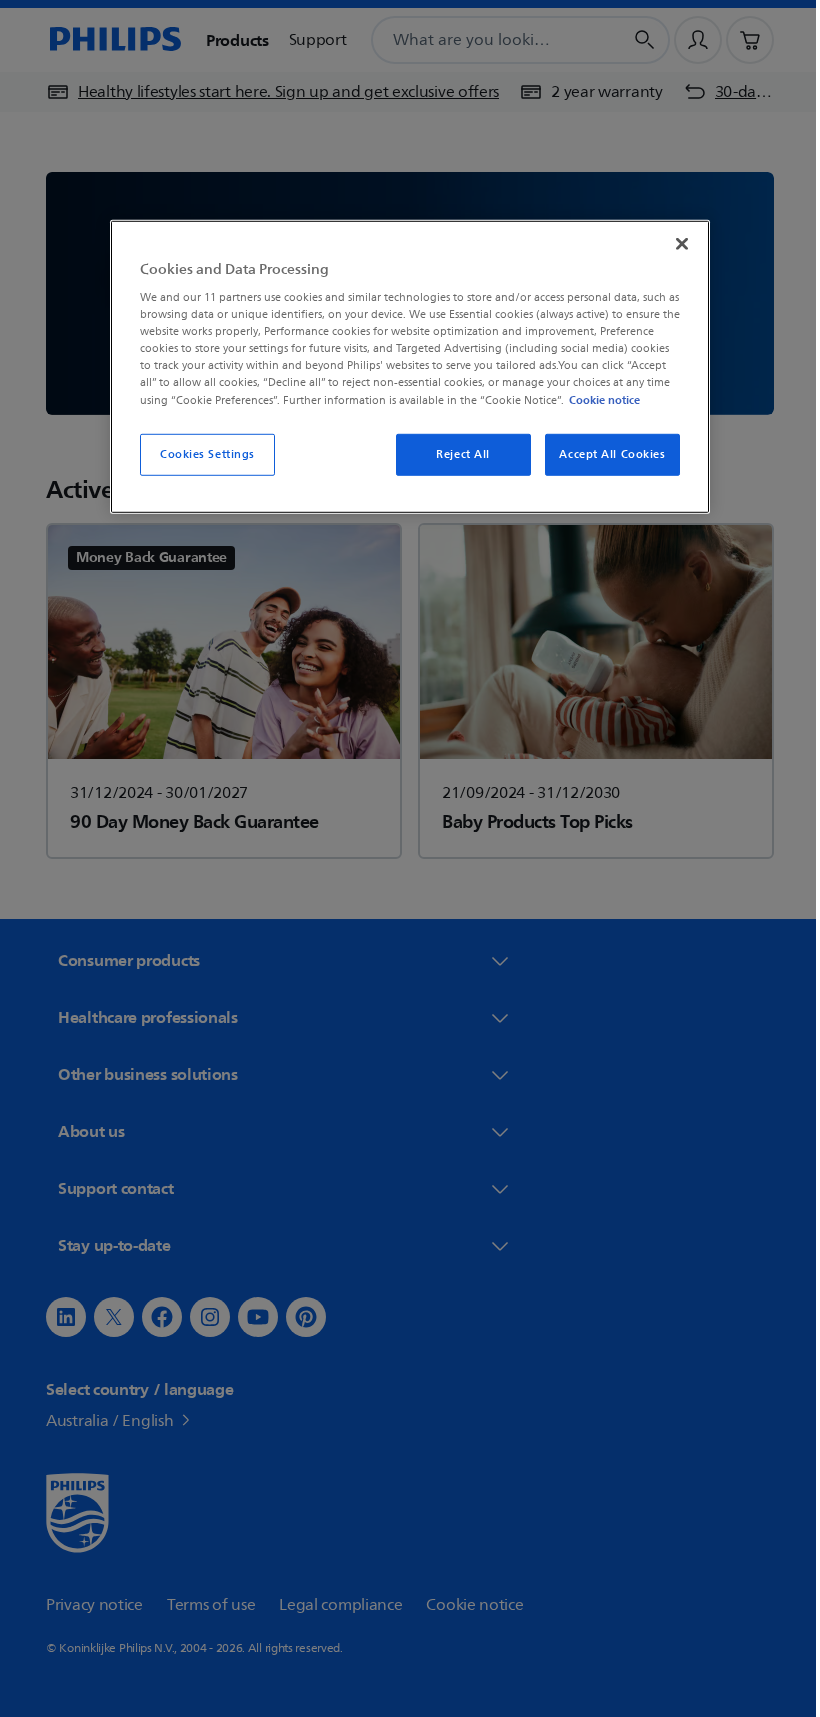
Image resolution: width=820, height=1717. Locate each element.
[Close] (675, 243)
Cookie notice (597, 399)
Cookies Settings (199, 453)
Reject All (456, 453)
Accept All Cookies (605, 453)
